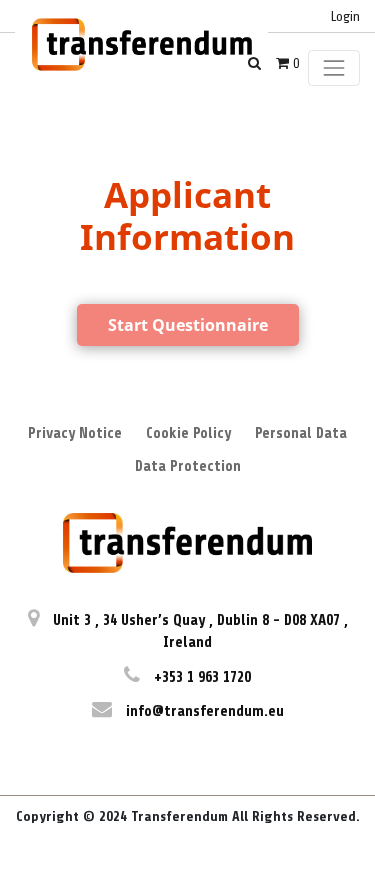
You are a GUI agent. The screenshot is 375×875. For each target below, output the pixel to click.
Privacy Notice (75, 433)
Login (345, 16)
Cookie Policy (188, 433)
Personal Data (301, 433)
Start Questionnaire (188, 325)
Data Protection (188, 466)
